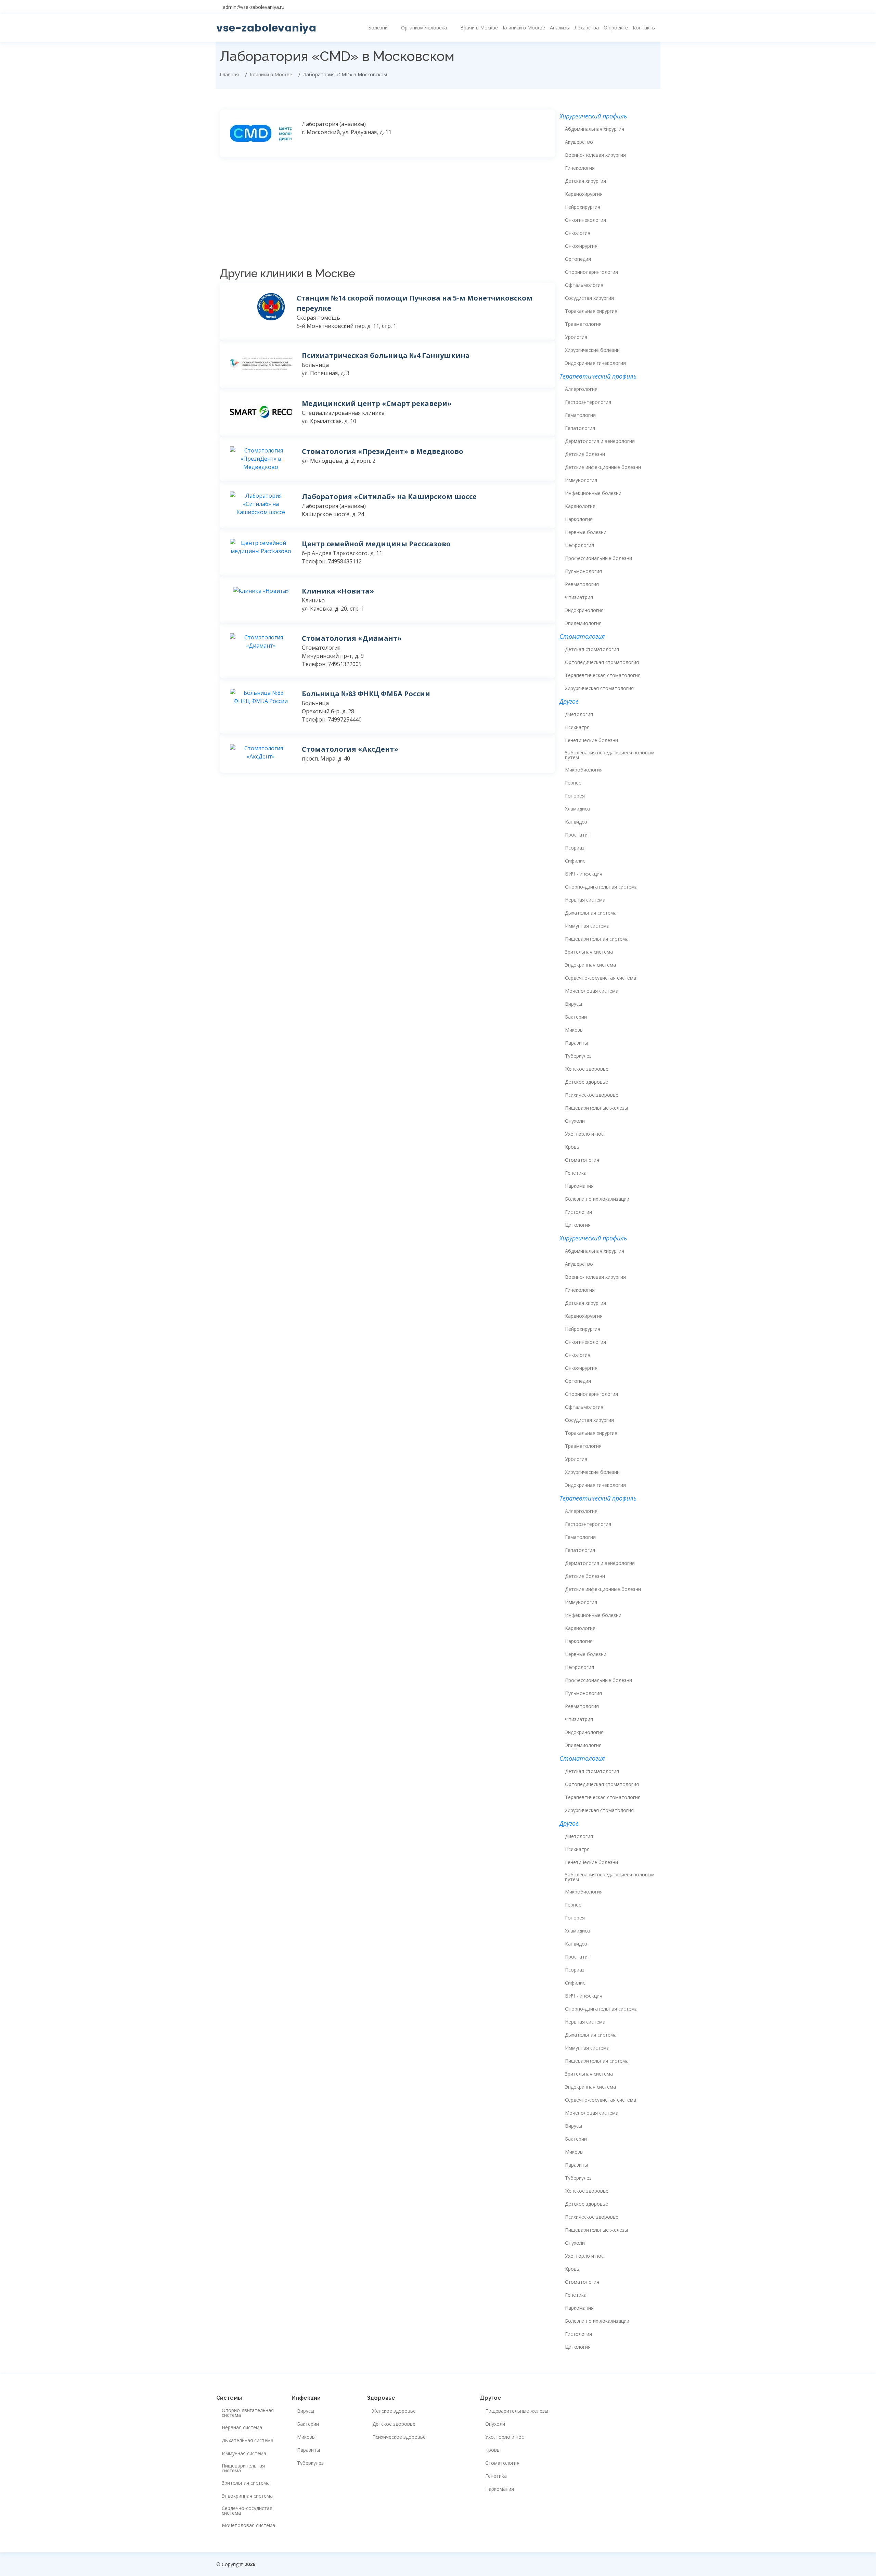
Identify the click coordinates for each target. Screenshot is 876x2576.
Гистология (578, 1212)
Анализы (560, 28)
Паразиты (576, 1043)
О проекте (616, 28)
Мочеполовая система (592, 991)
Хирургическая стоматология (599, 688)
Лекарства (587, 28)
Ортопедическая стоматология (602, 662)
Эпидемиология (583, 623)
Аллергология (581, 389)
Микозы (574, 1030)
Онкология (578, 233)
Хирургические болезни (592, 350)
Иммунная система (587, 926)
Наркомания (579, 1186)
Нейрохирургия (583, 207)
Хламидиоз (578, 809)
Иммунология (581, 480)
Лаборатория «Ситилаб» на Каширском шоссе (389, 496)
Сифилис (575, 861)
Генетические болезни (591, 740)
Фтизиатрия (579, 597)
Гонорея (575, 796)
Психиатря (577, 727)
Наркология (579, 519)
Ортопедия (578, 259)
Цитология (578, 1225)
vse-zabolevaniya (266, 28)
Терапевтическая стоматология (603, 675)
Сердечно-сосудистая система (601, 978)
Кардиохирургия (584, 194)
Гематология (580, 415)
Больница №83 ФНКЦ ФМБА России (366, 694)
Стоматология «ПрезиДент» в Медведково (383, 451)
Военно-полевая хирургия (595, 155)
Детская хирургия (585, 181)
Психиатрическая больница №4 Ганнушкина (386, 355)
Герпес (573, 783)
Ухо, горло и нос (584, 1134)
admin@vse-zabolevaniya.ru (254, 7)
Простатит (578, 835)
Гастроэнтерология (588, 402)
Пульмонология (583, 571)
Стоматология (582, 1160)
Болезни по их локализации (597, 1199)
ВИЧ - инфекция (584, 874)
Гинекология (580, 168)
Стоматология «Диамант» (352, 638)
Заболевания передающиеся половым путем (610, 755)
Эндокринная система (590, 965)
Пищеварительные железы (596, 1108)
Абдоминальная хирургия (595, 129)
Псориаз (575, 848)
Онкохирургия (581, 246)
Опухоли (575, 1121)
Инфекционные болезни (593, 493)
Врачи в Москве (479, 28)
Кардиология (580, 506)
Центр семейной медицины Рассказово (376, 544)
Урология (576, 337)
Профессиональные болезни (598, 558)
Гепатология (580, 428)
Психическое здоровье (592, 1095)
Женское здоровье (587, 1069)
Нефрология (579, 545)
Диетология (579, 714)
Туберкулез (578, 1056)
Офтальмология (584, 285)
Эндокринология (584, 610)
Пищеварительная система (597, 939)
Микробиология (584, 770)
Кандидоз (576, 822)
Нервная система (585, 900)
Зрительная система (589, 952)
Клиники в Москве (524, 28)
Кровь (572, 1147)
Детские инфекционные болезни (603, 467)
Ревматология (582, 584)
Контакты (644, 28)
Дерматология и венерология (600, 441)
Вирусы (574, 1004)
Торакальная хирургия (591, 311)
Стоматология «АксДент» (350, 749)
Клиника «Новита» (338, 591)
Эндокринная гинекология (595, 363)
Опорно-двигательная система (601, 887)
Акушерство (579, 142)
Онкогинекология (585, 220)
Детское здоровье (587, 1082)
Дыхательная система (591, 913)
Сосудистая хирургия (589, 298)
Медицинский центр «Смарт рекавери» (377, 403)
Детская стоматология (592, 649)
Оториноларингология (591, 272)
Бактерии (576, 1017)
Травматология (583, 324)
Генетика (576, 1173)
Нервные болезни (586, 532)
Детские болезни (585, 454)
